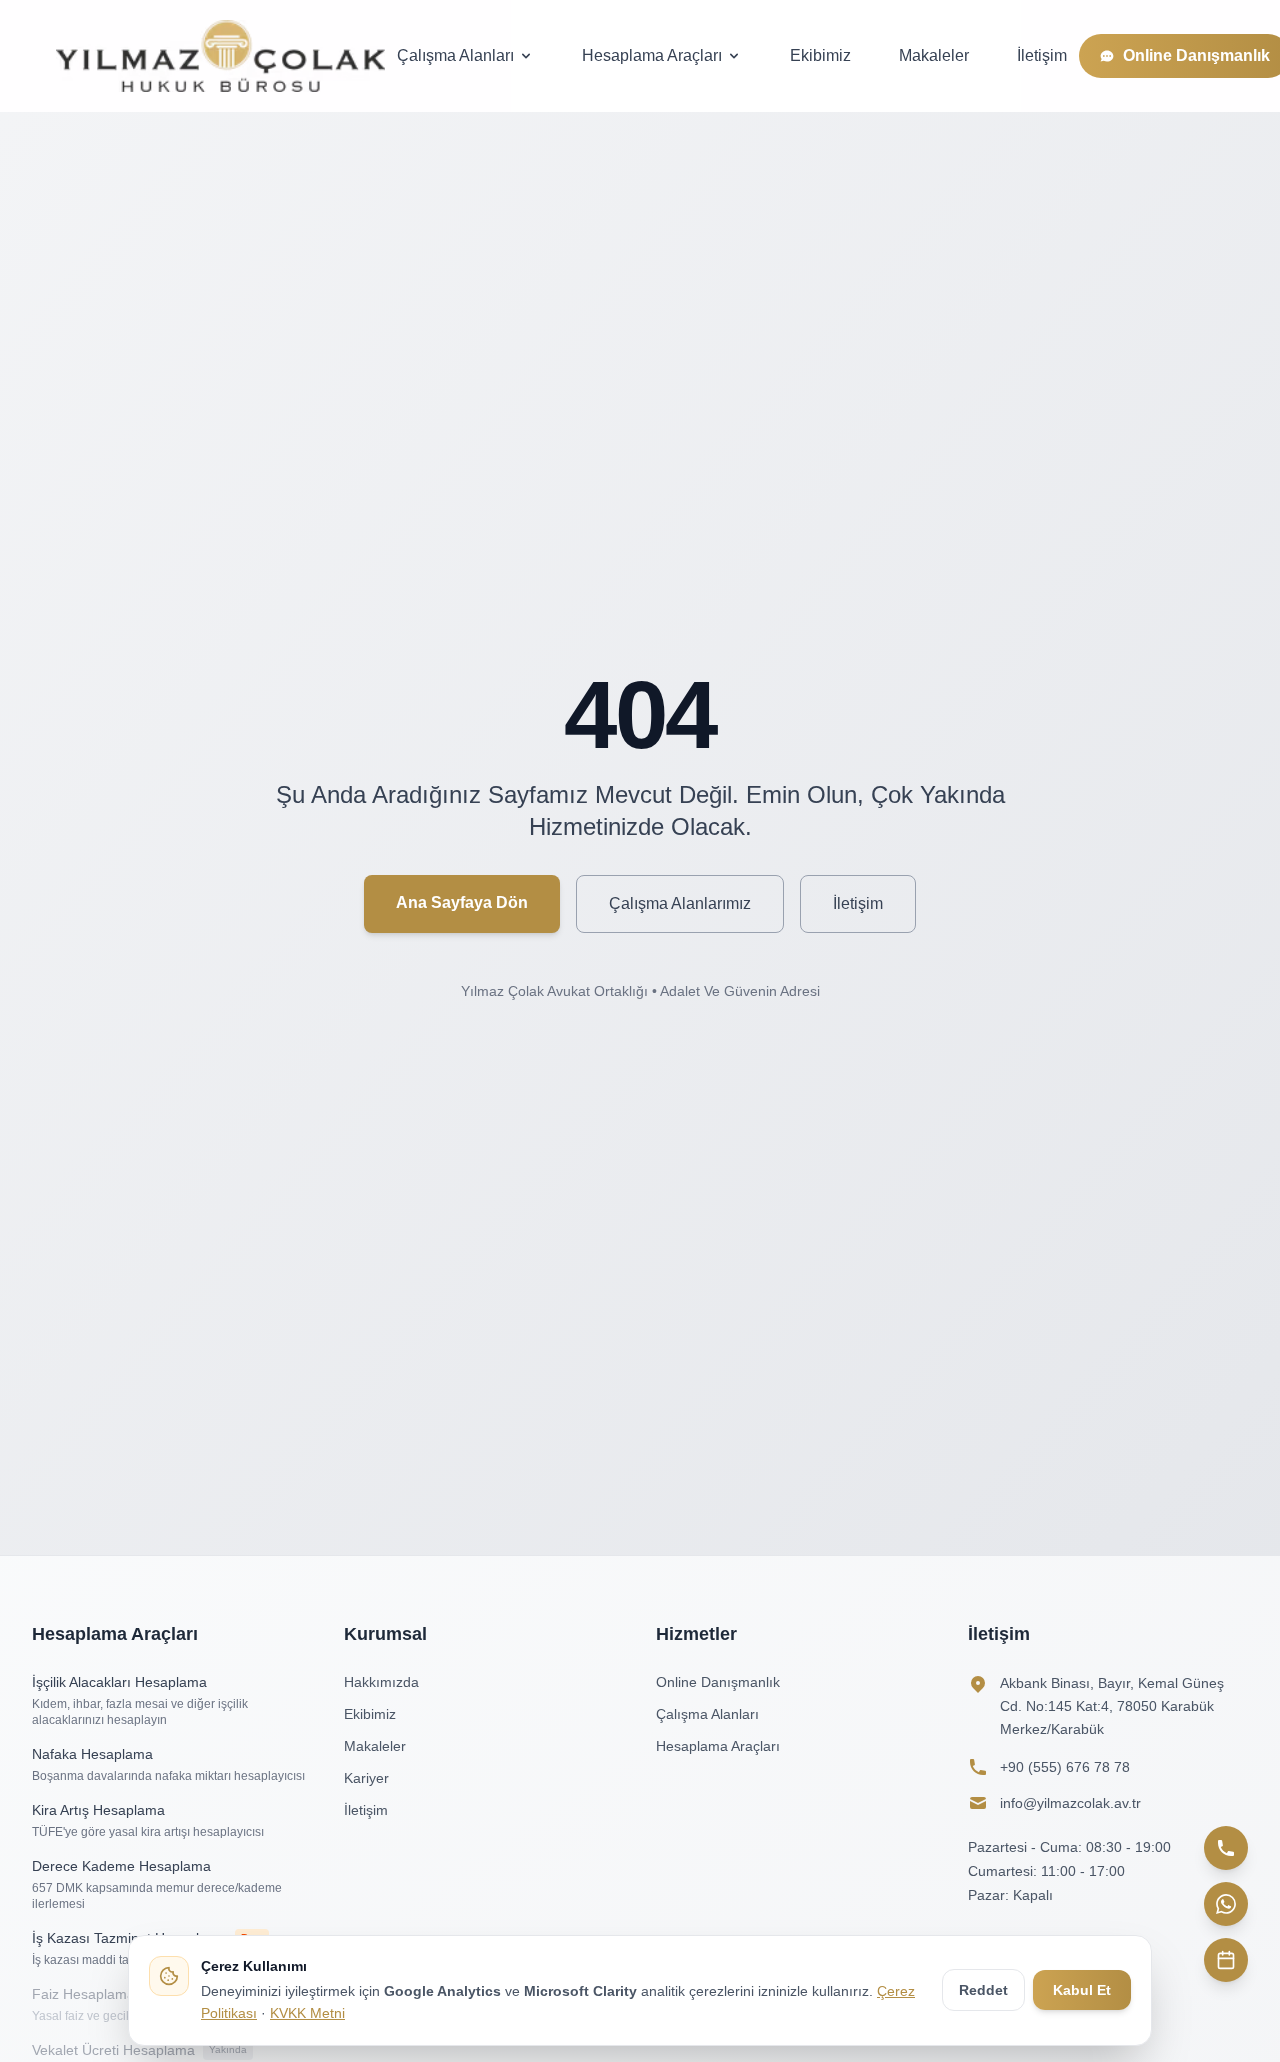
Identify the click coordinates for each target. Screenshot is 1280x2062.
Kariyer (366, 1778)
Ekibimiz (820, 55)
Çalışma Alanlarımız (680, 903)
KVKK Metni (307, 2013)
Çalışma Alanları (455, 55)
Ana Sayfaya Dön (462, 902)
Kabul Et (1082, 1990)
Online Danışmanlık (718, 1682)
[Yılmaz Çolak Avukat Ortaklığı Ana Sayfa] (220, 56)
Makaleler (934, 55)
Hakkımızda (381, 1682)
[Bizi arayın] (1226, 1848)
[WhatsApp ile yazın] (1226, 1904)
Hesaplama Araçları (652, 55)
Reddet (983, 1990)
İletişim (1042, 55)
